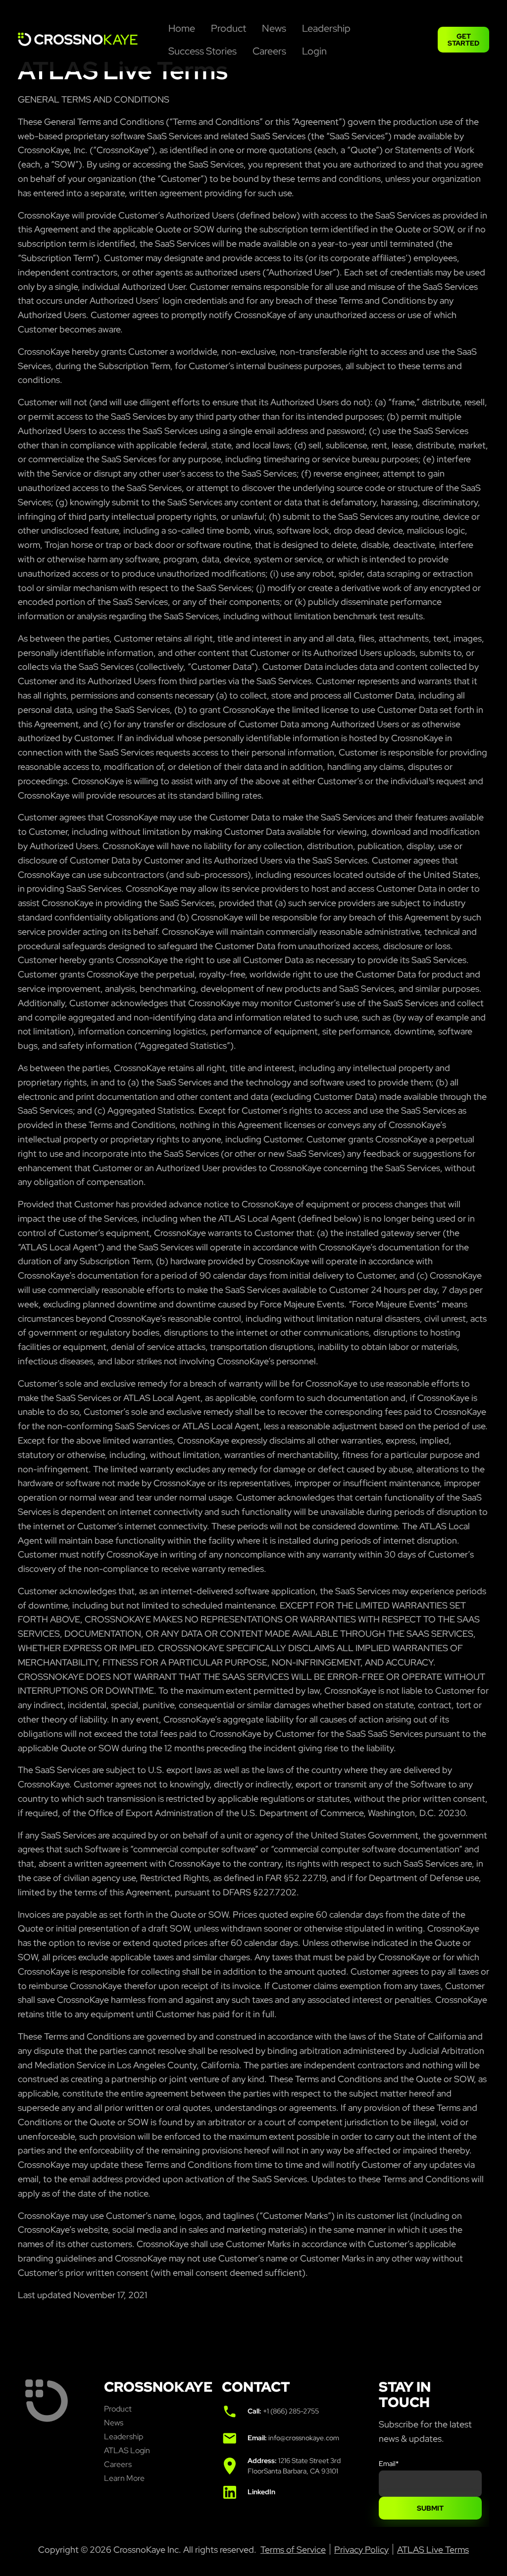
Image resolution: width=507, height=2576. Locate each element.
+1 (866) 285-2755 (291, 2411)
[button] (274, 28)
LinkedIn (261, 2492)
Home (182, 28)
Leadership (326, 28)
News (114, 2423)
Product (228, 28)
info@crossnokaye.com (304, 2438)
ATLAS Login (127, 2450)
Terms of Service (293, 2549)
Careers (269, 51)
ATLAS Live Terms (433, 2549)
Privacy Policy (361, 2549)
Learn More (124, 2478)
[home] (89, 40)
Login (314, 51)
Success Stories (203, 51)
